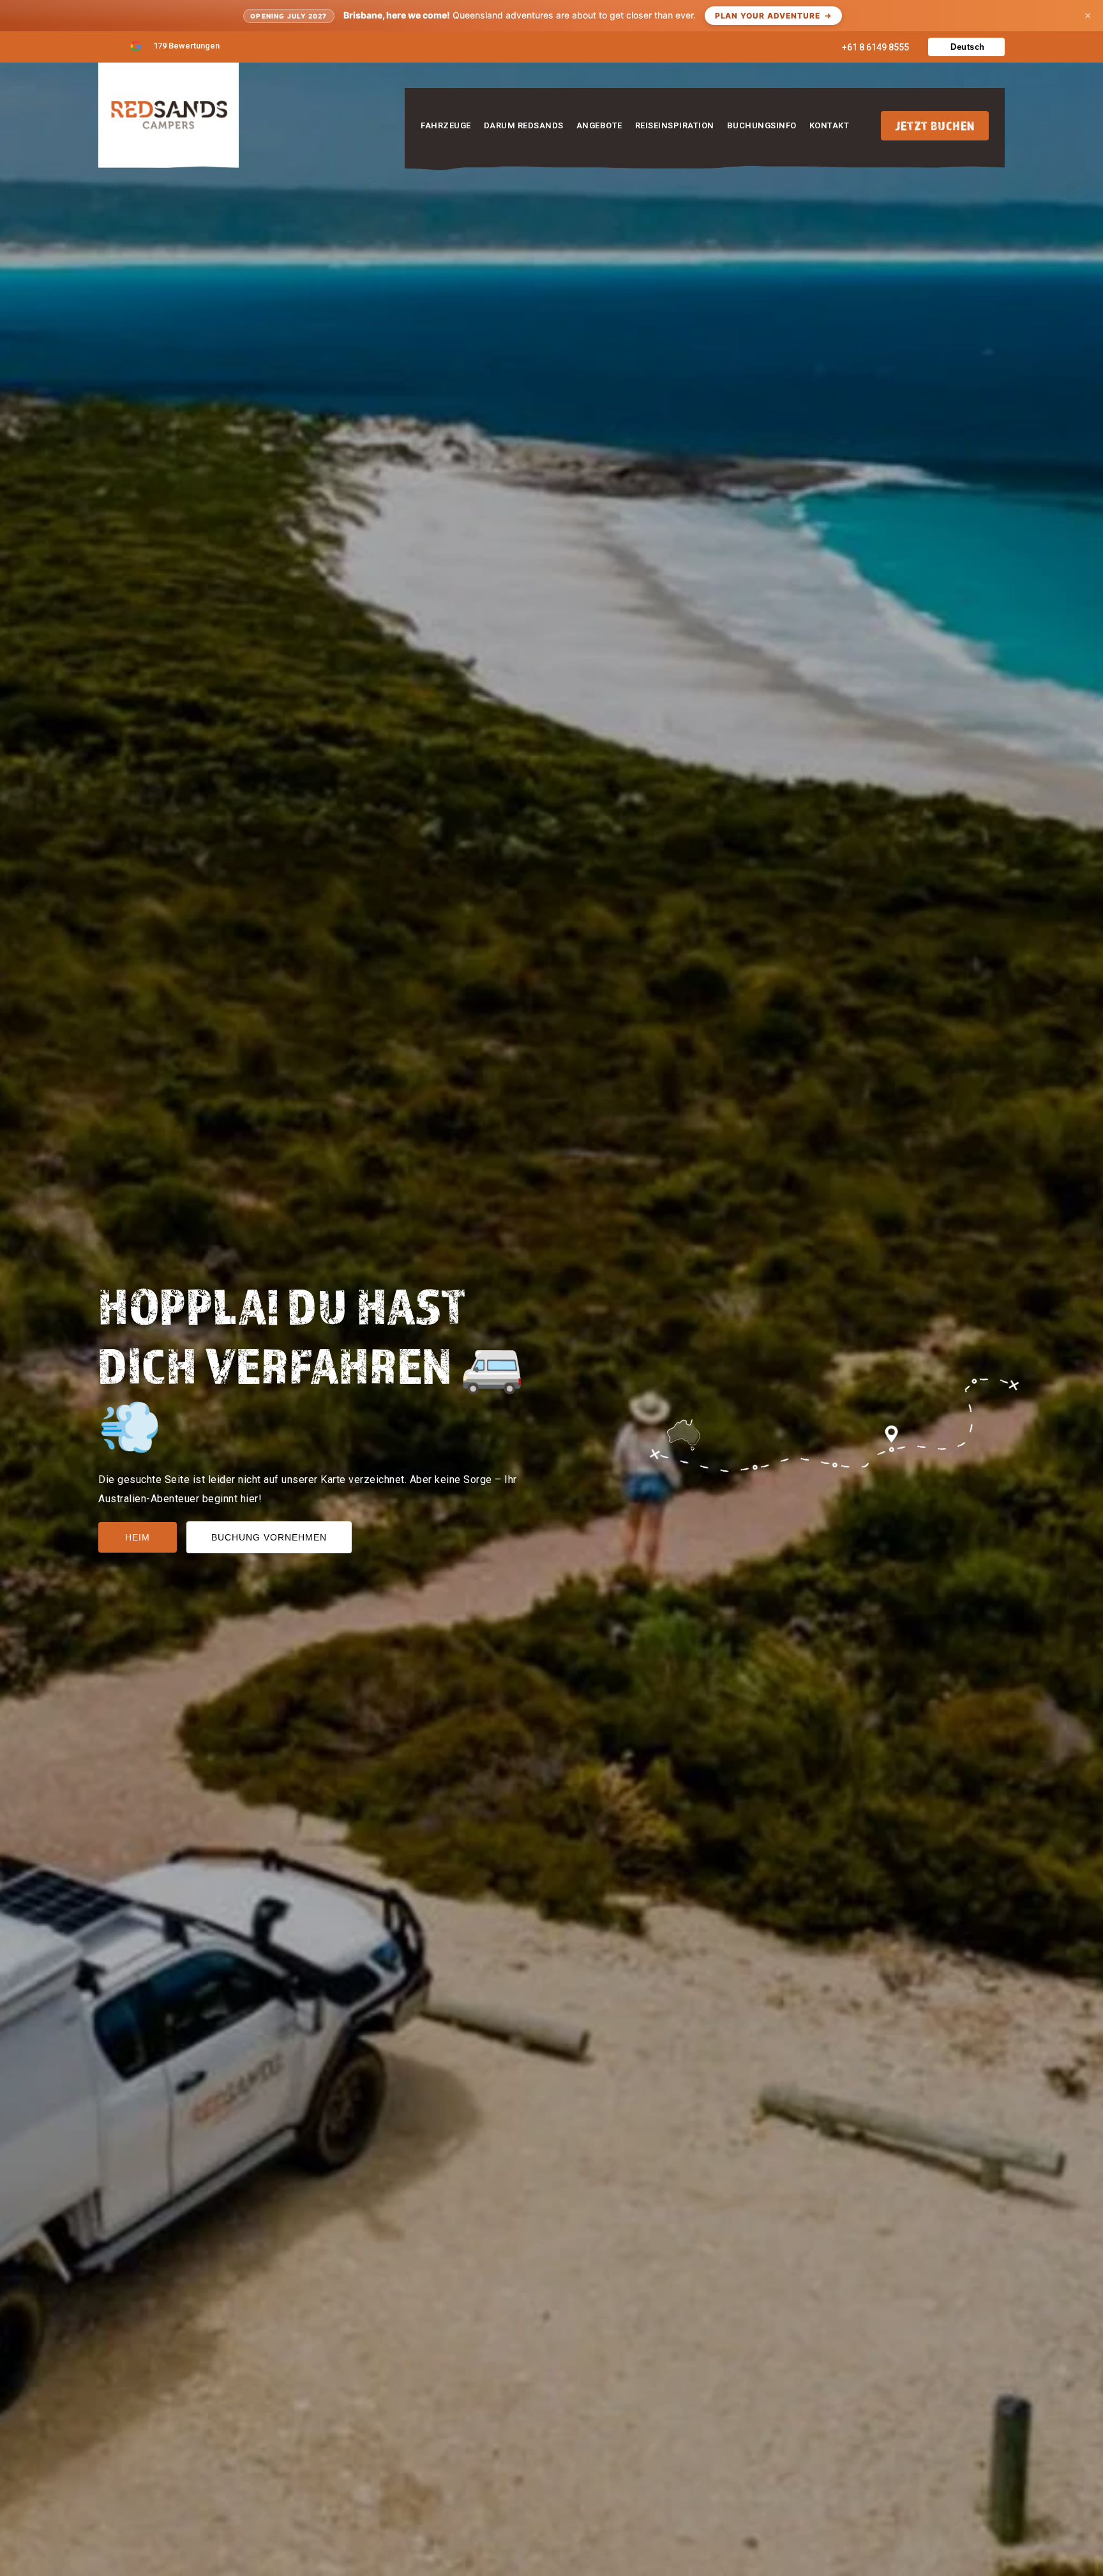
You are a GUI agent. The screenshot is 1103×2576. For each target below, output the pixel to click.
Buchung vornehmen (269, 1537)
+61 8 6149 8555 (875, 47)
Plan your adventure (768, 16)
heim (138, 1537)
